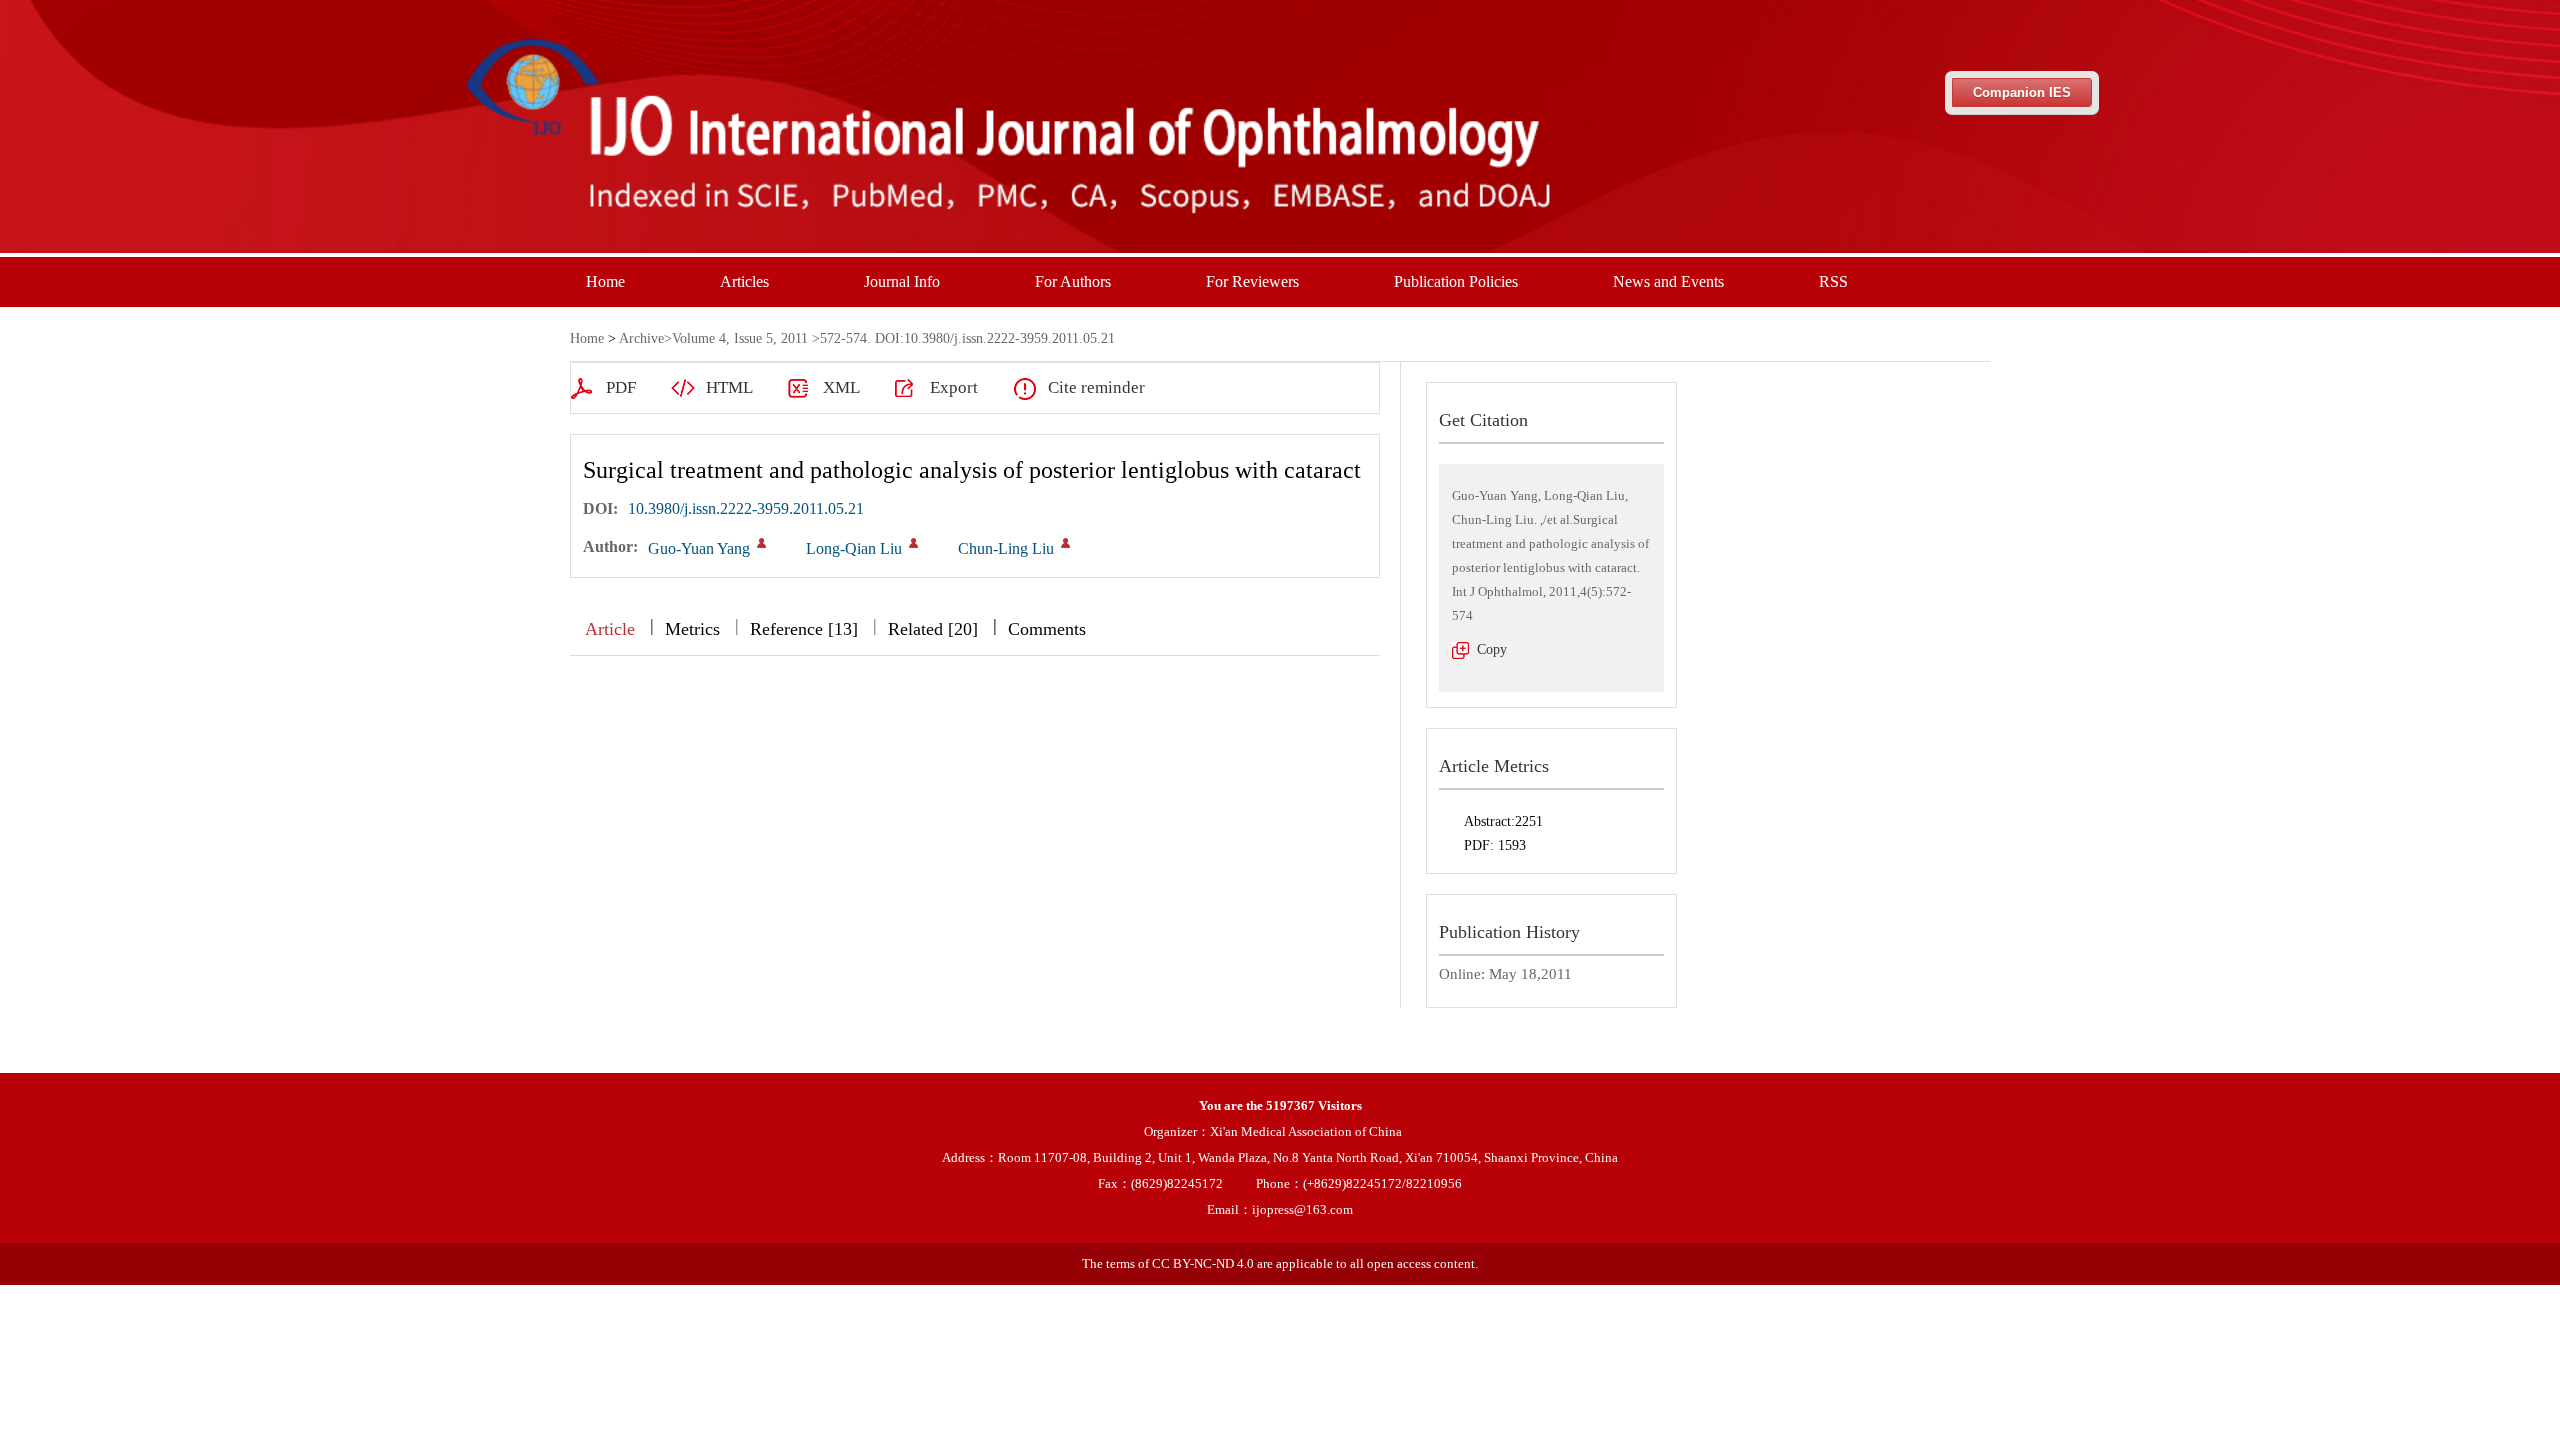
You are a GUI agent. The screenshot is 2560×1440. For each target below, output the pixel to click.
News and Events (1668, 281)
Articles (744, 281)
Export (954, 387)
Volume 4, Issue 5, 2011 (740, 338)
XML (841, 387)
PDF (621, 387)
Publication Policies (1456, 281)
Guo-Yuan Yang (699, 548)
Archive (641, 338)
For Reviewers (1252, 281)
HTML (729, 387)
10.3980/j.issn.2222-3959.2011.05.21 (746, 508)
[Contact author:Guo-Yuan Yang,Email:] (761, 543)
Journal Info (902, 281)
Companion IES (2022, 92)
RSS (1833, 281)
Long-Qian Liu (854, 548)
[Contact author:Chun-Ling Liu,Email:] (1065, 543)
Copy (1492, 649)
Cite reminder (1096, 387)
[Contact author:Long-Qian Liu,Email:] (913, 543)
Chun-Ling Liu (1006, 548)
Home (605, 281)
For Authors (1073, 281)
